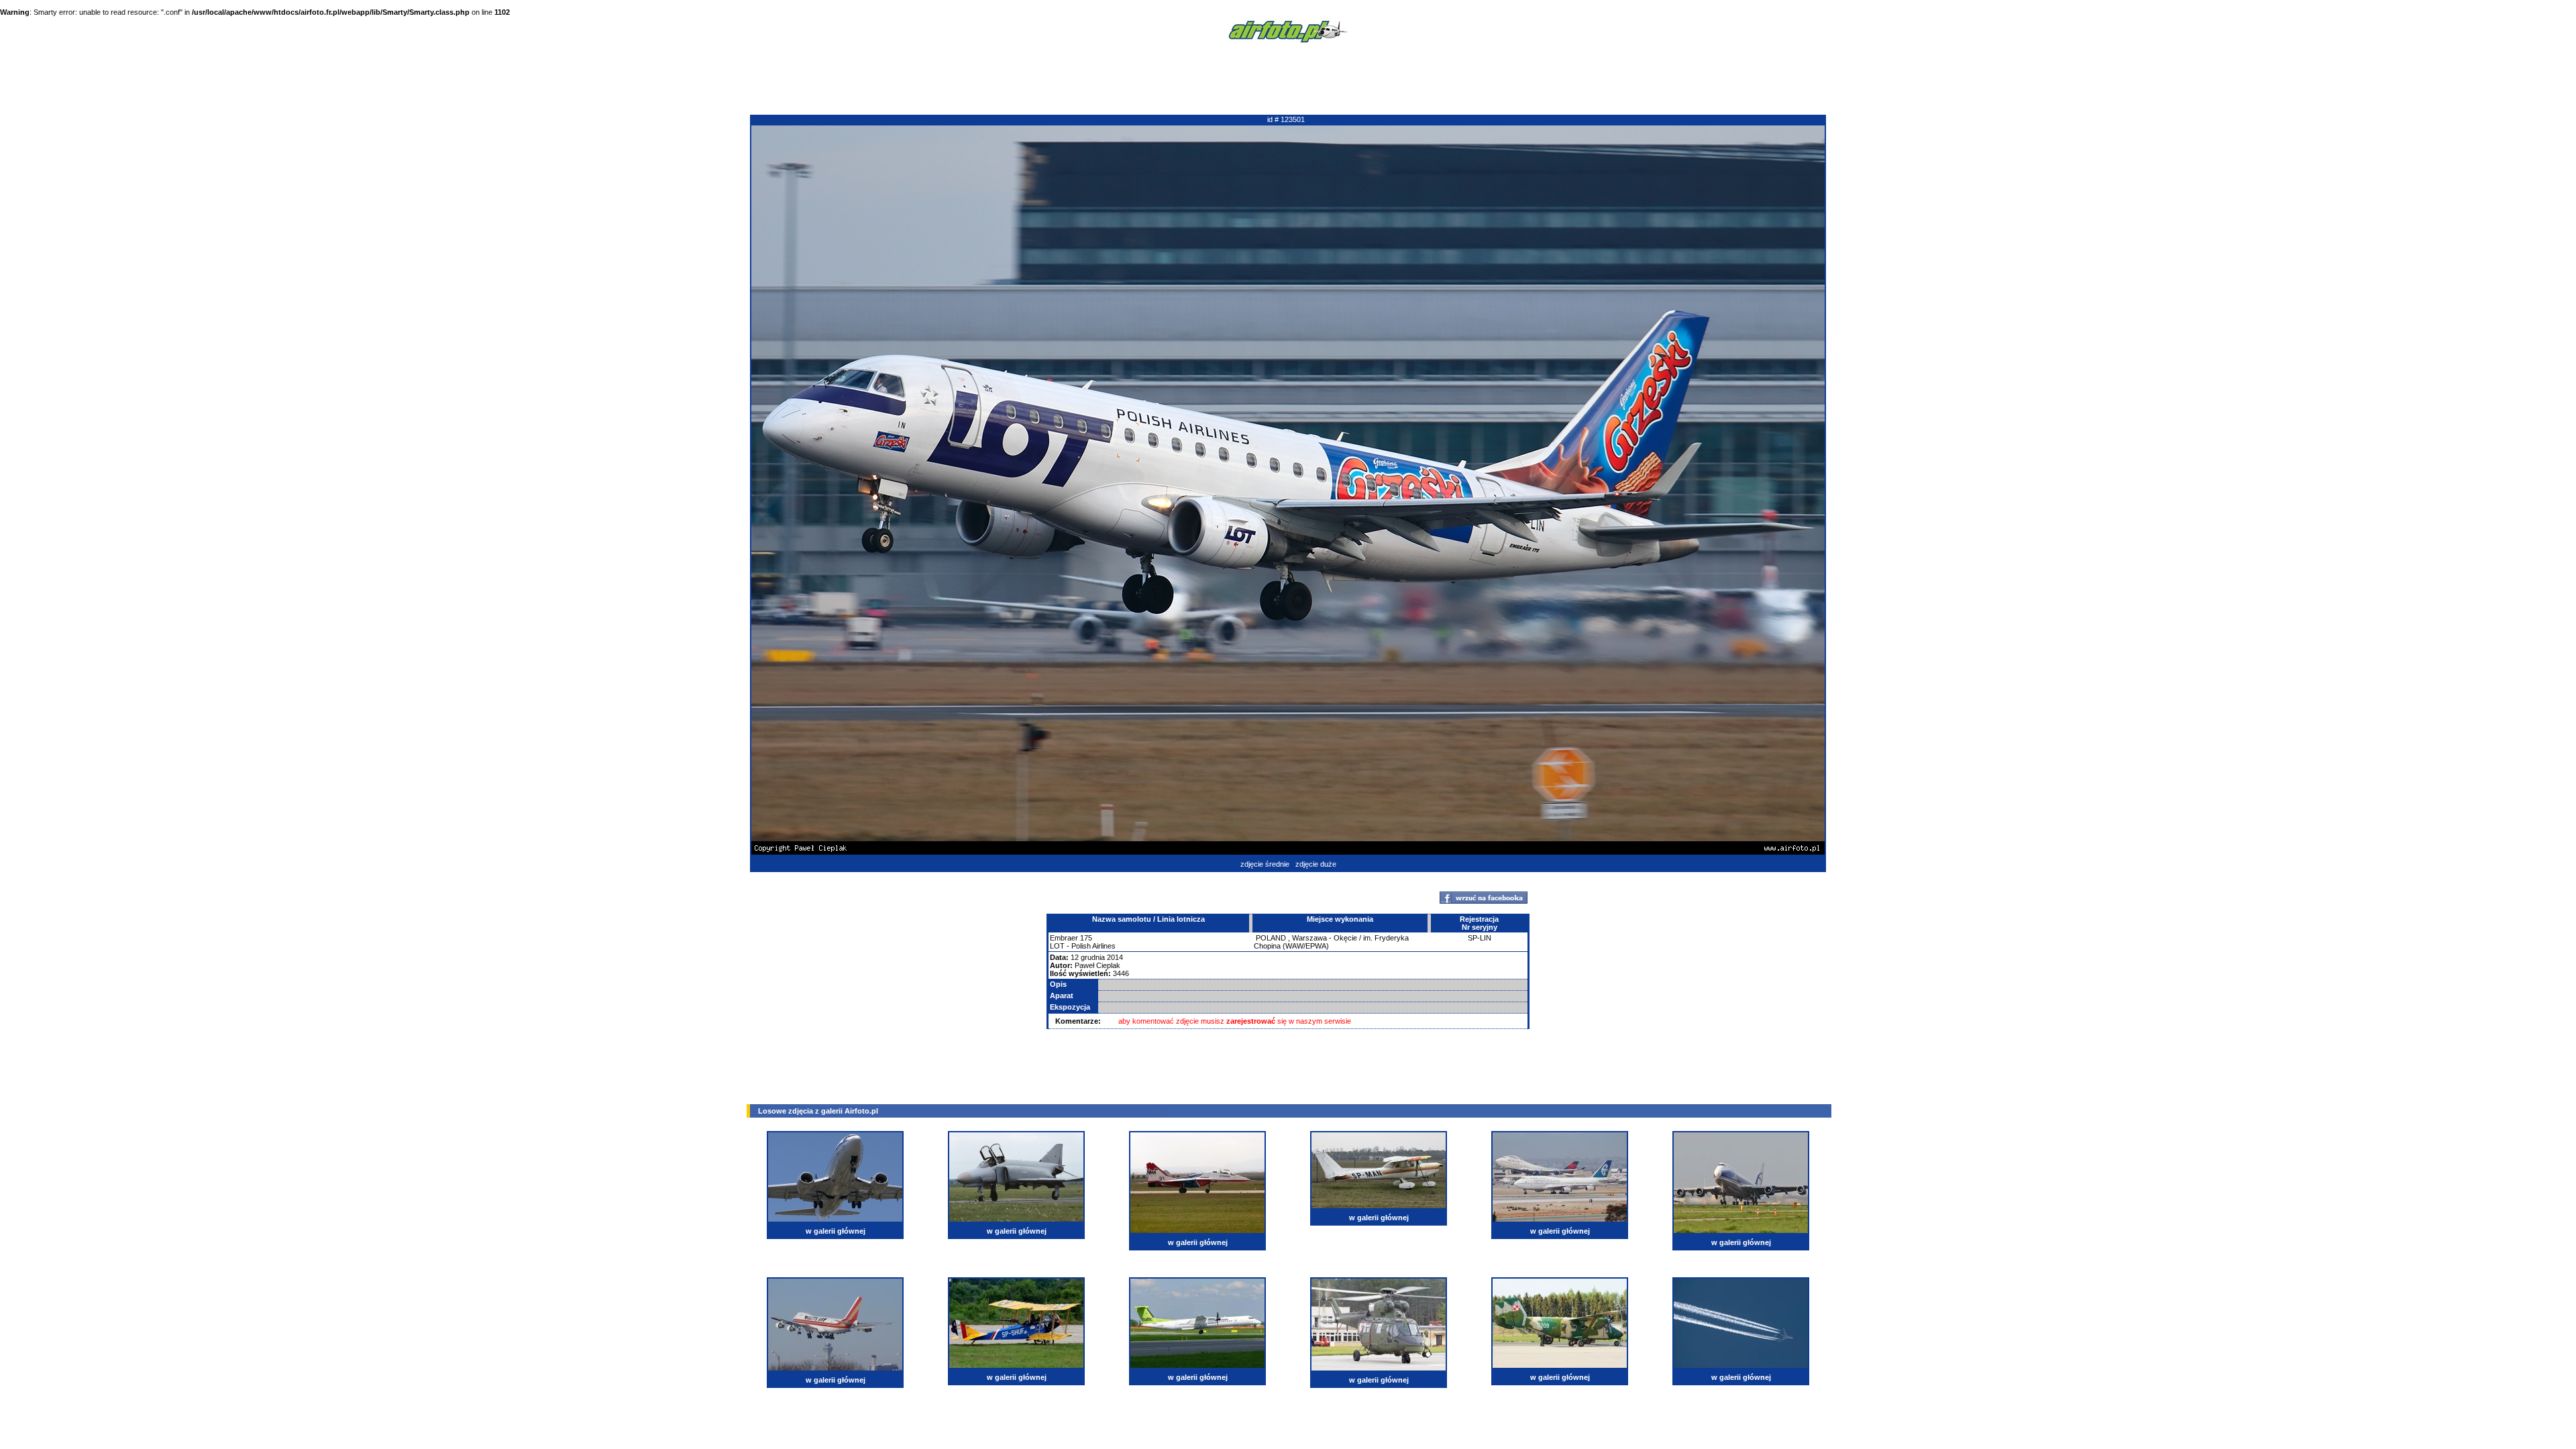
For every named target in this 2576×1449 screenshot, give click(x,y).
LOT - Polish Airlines (1083, 946)
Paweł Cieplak (1097, 965)
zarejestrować (1251, 1021)
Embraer (1064, 938)
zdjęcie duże (1316, 864)
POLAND (1271, 938)
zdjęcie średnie (1265, 864)
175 (1086, 938)
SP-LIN (1480, 938)
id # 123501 (1286, 119)
